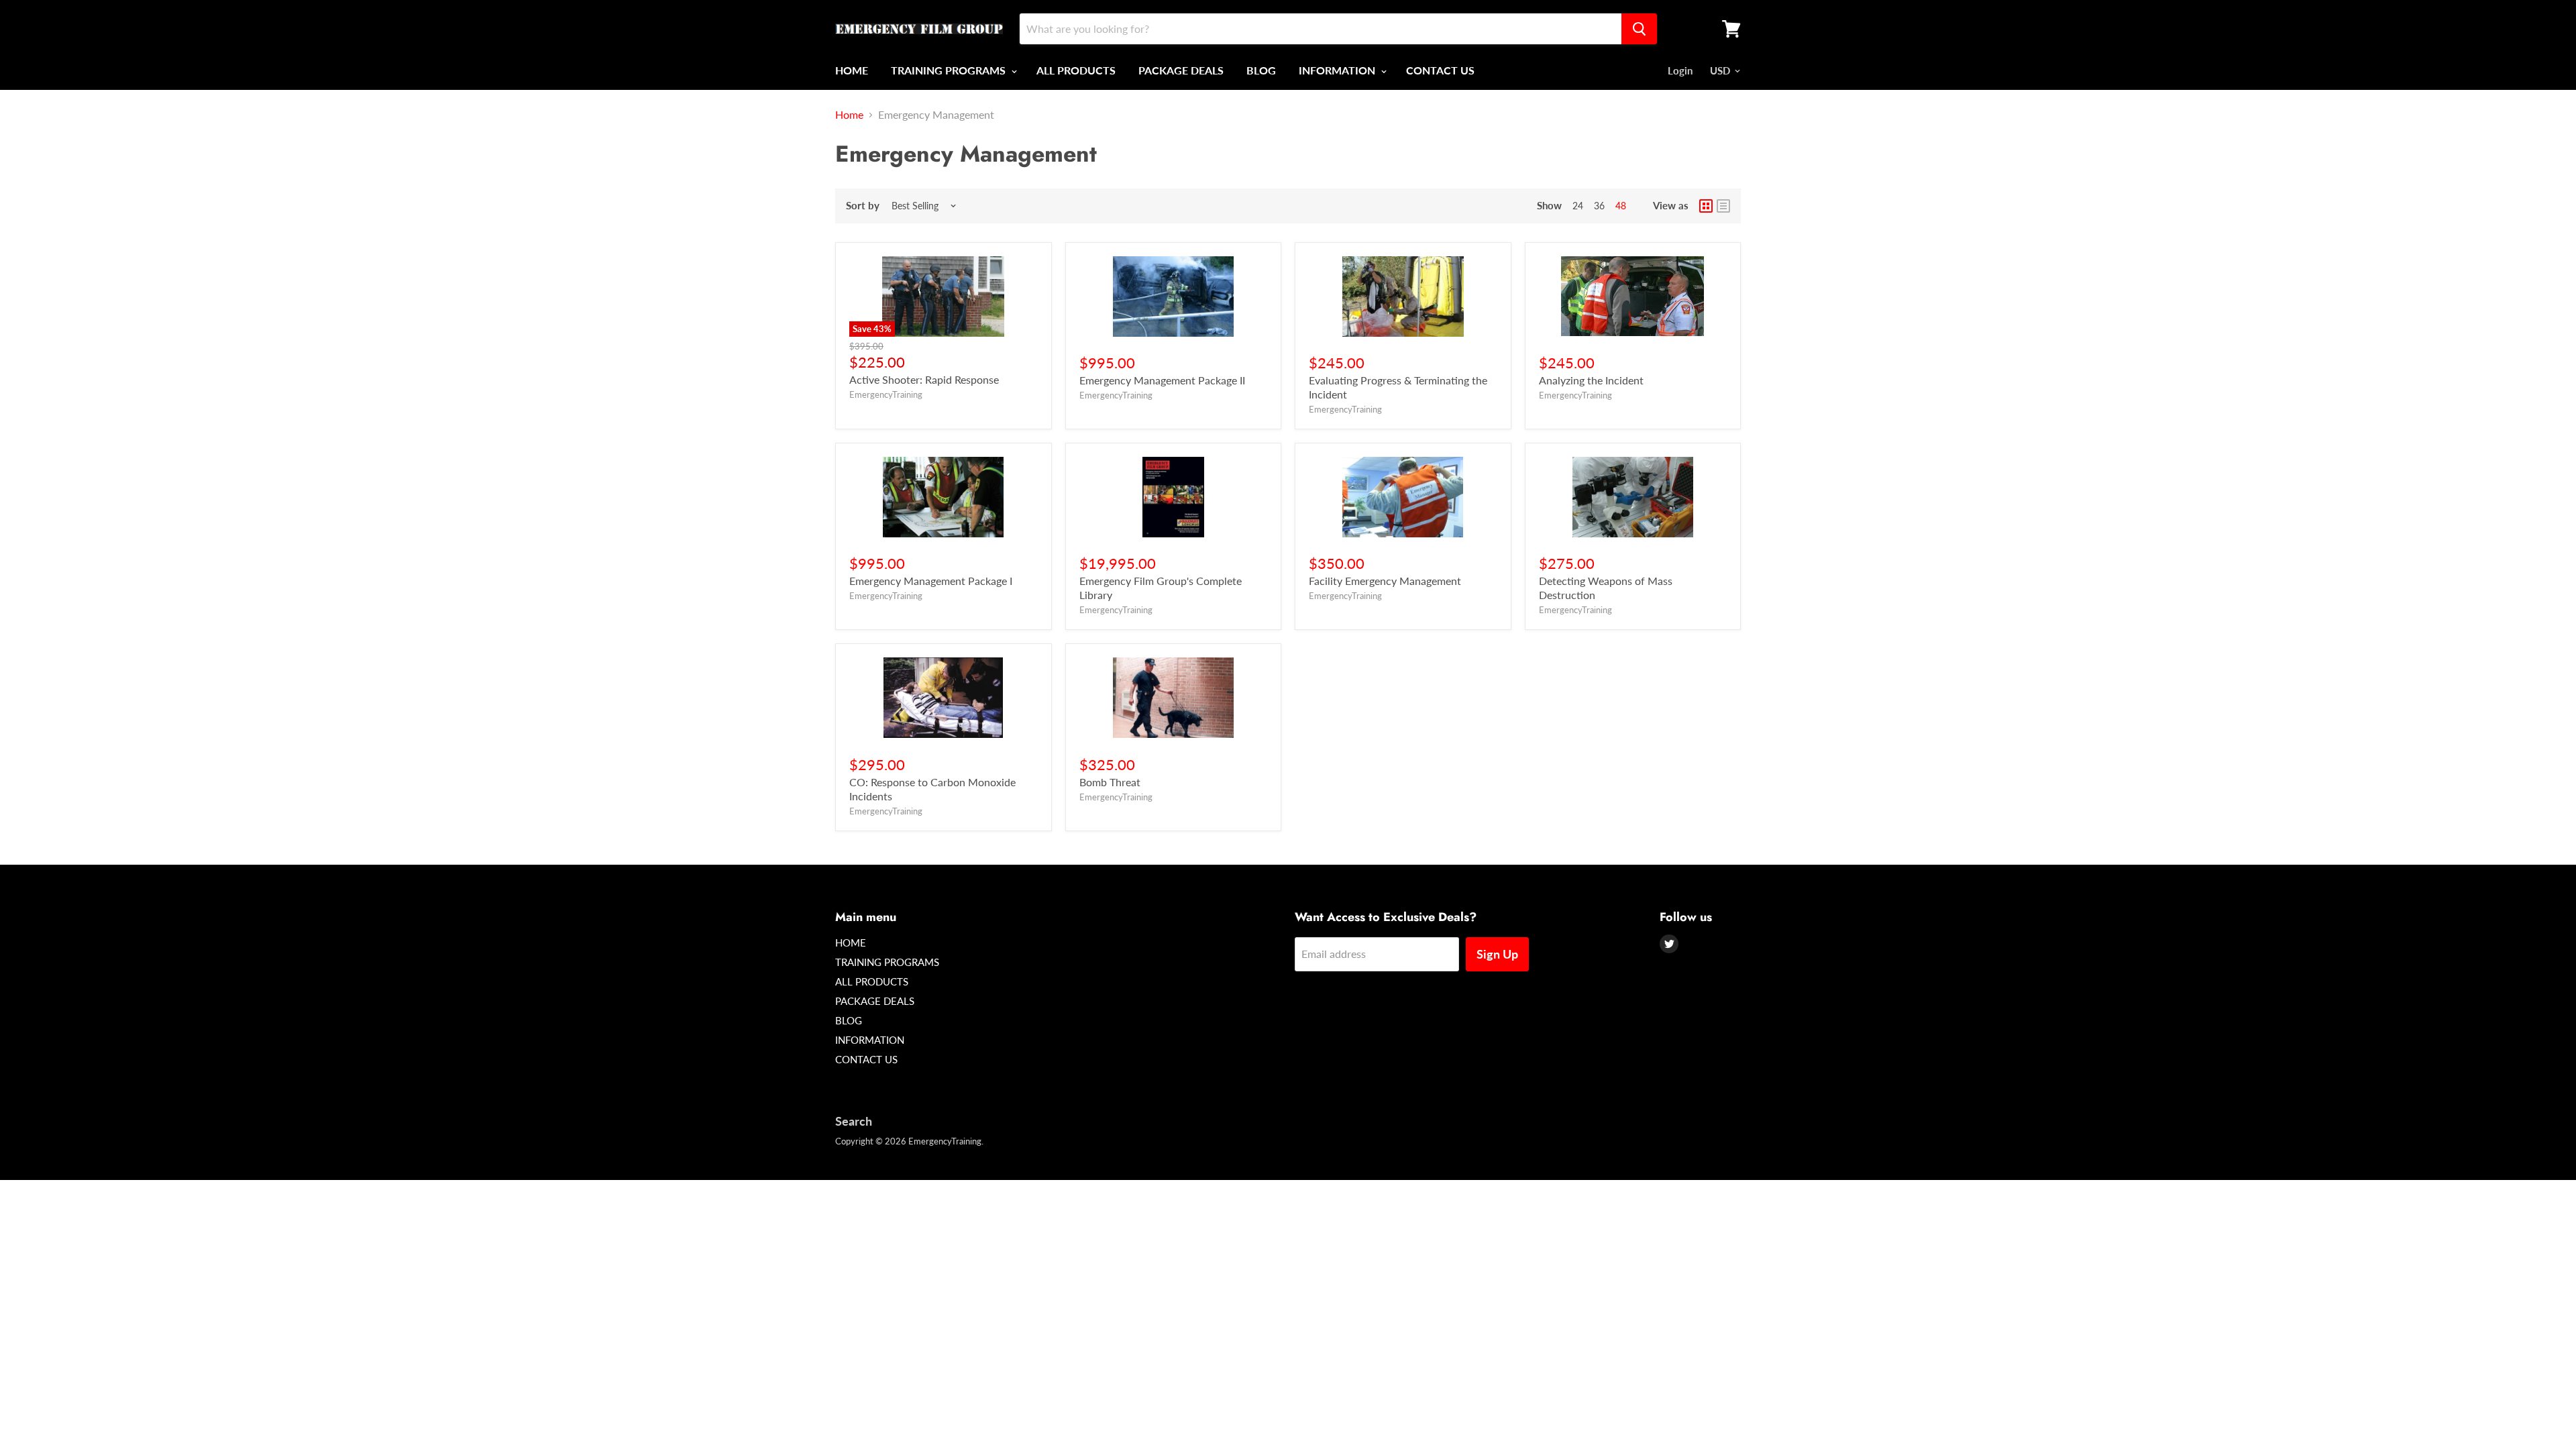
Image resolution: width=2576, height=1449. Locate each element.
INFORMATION (1338, 70)
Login (1680, 70)
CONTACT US (1440, 70)
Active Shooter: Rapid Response (924, 379)
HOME (852, 70)
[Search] (1639, 29)
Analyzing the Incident (1591, 380)
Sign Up (1497, 954)
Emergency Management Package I (931, 581)
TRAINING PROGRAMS (950, 70)
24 (1578, 206)
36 (1599, 206)
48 (1621, 206)
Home (849, 115)
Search (854, 1121)
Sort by (863, 206)
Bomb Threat (1110, 782)
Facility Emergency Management (1385, 581)
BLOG (1261, 70)
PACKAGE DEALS (1181, 70)
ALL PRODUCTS (1076, 70)
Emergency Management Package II (1162, 380)
